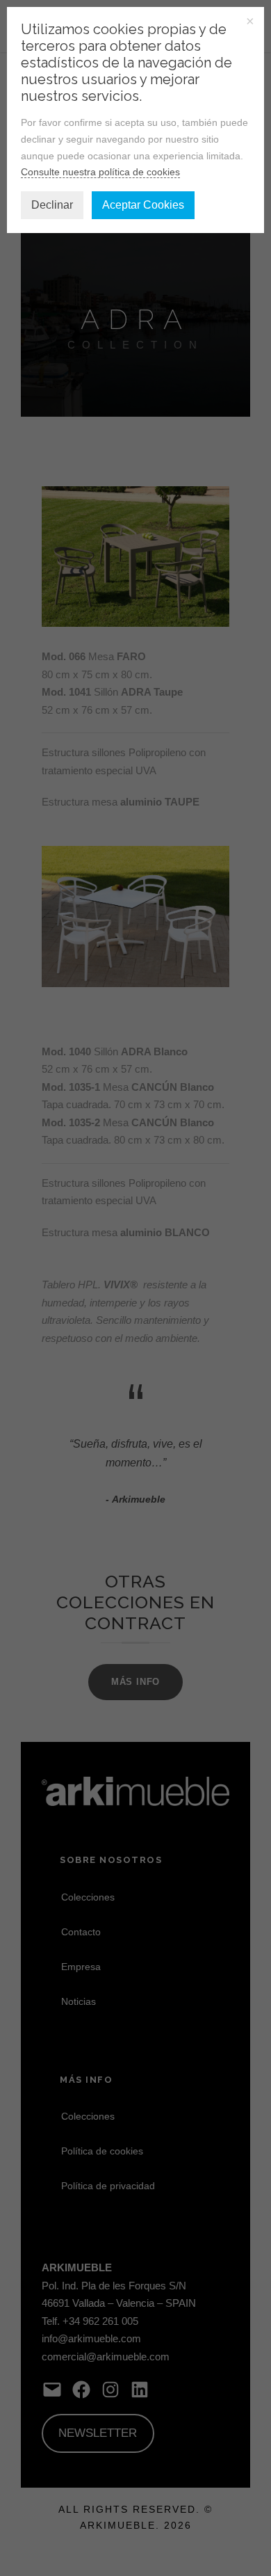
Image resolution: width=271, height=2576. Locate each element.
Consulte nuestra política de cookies (100, 172)
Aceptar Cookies (143, 205)
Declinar (52, 205)
